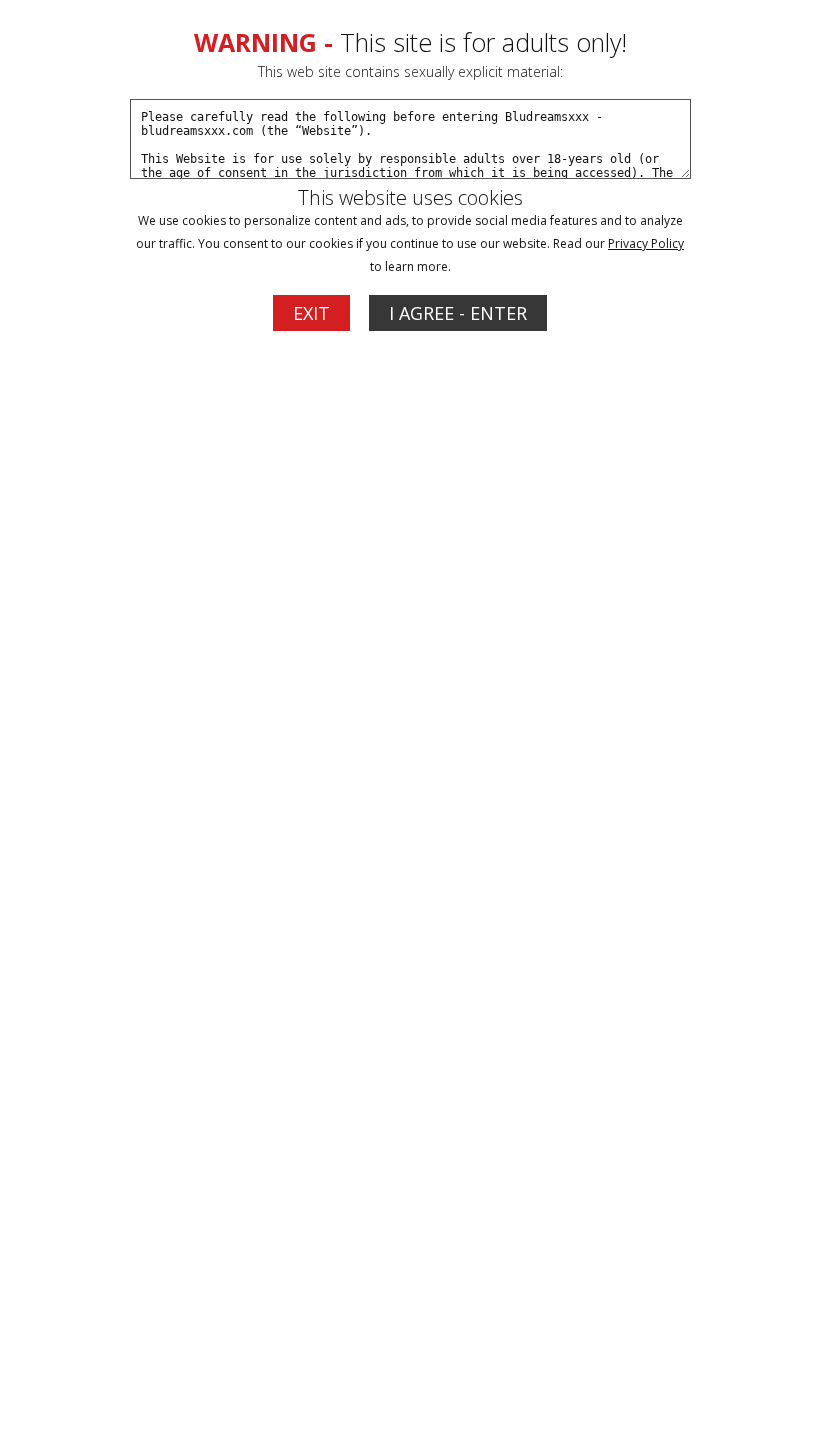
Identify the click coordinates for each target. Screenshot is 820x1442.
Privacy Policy (646, 243)
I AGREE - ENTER (458, 313)
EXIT (311, 313)
